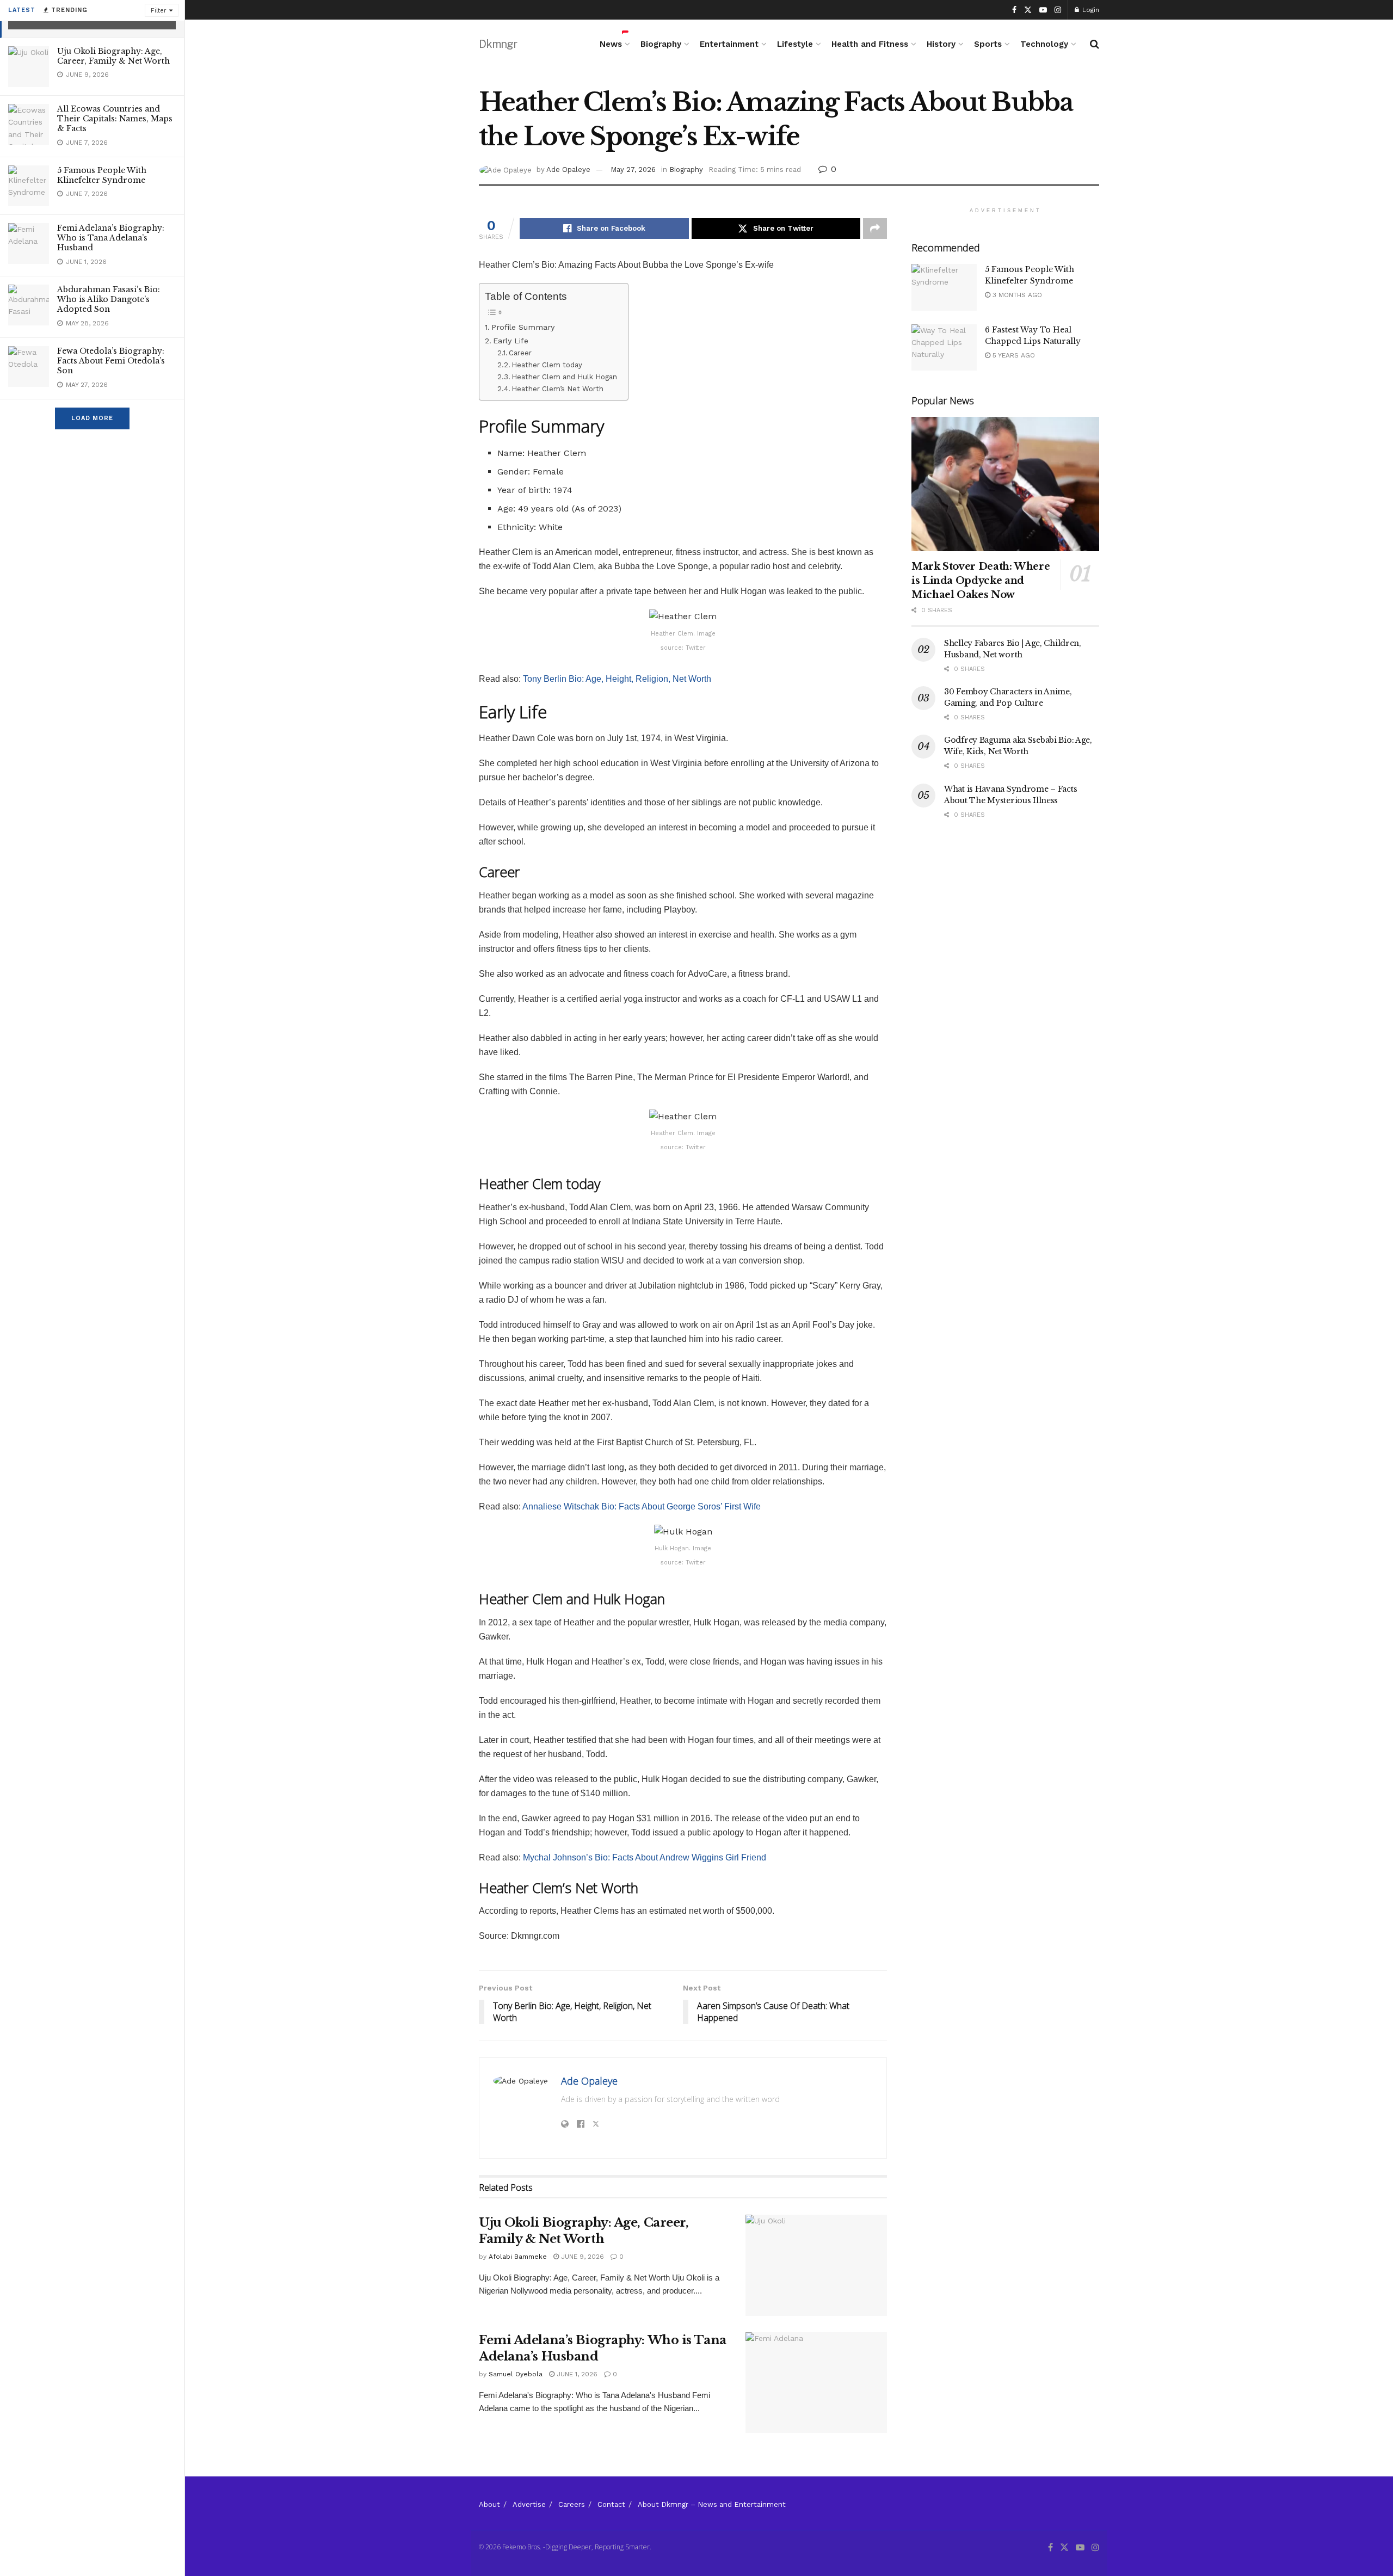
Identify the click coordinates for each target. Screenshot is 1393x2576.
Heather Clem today (547, 365)
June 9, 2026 (581, 2257)
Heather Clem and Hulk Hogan (564, 377)
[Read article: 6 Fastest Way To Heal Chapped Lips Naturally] (944, 348)
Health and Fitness (870, 44)
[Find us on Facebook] (1014, 10)
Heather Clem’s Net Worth (557, 389)
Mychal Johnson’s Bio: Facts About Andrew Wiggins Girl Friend (645, 1857)
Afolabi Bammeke (518, 2257)
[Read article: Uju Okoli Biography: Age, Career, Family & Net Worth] (816, 2265)
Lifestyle (795, 44)
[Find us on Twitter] (1028, 10)
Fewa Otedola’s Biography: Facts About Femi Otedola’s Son (111, 361)
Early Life (511, 341)
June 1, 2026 (576, 2374)
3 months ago (1016, 295)
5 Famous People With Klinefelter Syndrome (102, 175)
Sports (988, 44)
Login (1090, 10)
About (489, 2504)
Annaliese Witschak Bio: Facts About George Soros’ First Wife (642, 1506)
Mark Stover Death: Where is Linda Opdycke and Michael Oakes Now (981, 581)
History (941, 44)
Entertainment (729, 44)
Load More (92, 418)
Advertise (529, 2504)
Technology (1044, 44)
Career (520, 353)
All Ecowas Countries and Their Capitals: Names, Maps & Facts (115, 119)
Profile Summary (523, 327)
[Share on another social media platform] (875, 229)
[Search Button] (1095, 44)
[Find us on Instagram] (1058, 10)
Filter (159, 11)
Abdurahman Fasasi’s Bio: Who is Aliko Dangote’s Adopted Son (109, 299)
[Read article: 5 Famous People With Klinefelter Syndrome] (944, 287)
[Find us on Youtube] (1043, 10)
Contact (611, 2504)
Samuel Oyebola (516, 2374)
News (611, 44)
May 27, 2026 (633, 170)
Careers (572, 2504)
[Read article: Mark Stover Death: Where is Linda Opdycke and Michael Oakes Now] (1005, 484)
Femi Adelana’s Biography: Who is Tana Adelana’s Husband (111, 238)
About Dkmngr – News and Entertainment (712, 2504)
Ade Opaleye (568, 170)
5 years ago (1013, 355)
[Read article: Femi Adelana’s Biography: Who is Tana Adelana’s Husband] (816, 2383)
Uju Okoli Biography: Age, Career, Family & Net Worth (113, 56)
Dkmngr (498, 44)
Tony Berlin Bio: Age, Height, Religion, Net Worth (617, 679)
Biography (661, 44)
